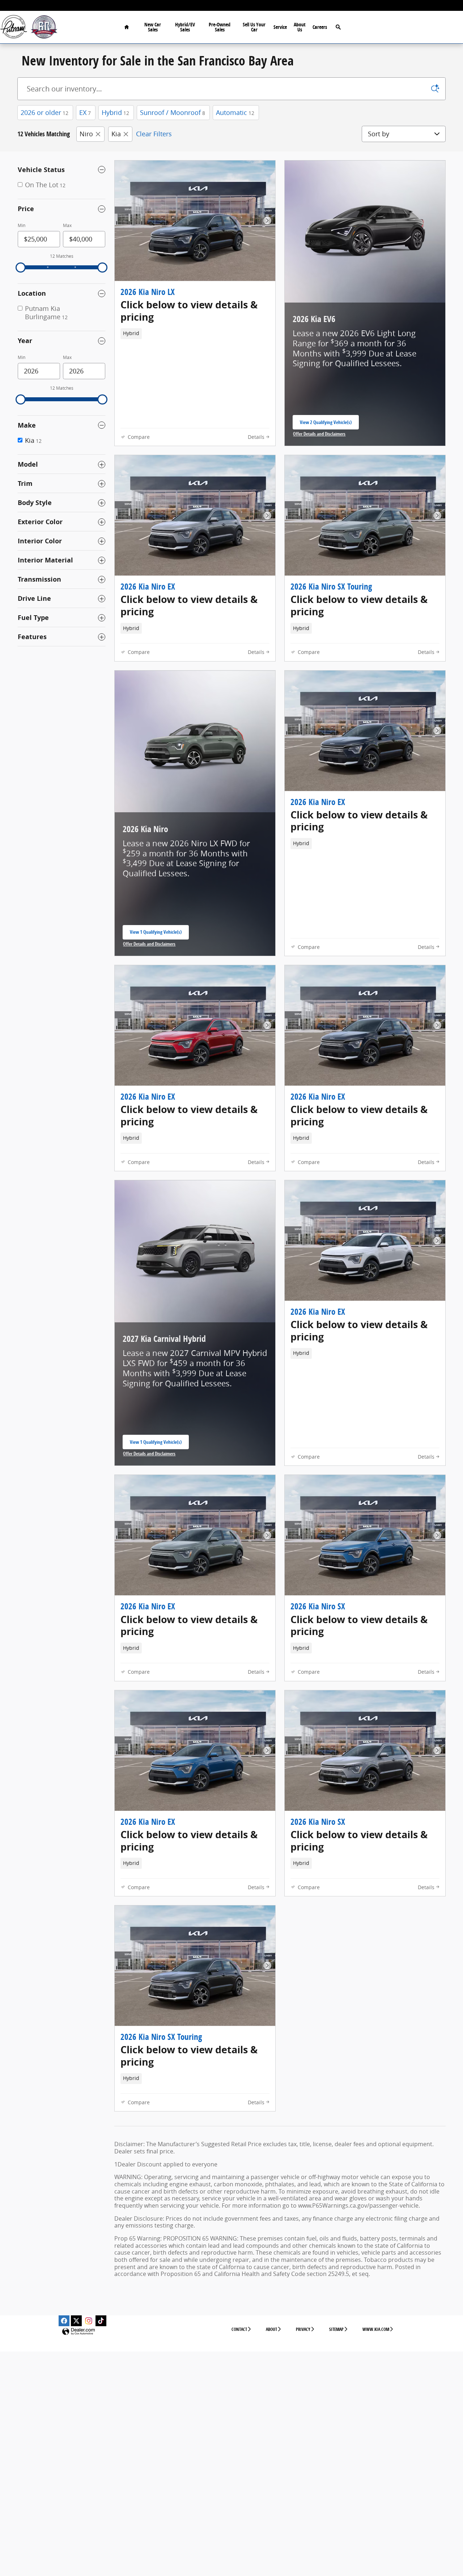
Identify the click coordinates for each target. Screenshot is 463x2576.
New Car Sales (153, 27)
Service (280, 27)
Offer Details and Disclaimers (321, 434)
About (271, 2329)
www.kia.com (376, 2329)
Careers (320, 27)
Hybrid (115, 112)
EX (85, 112)
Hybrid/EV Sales (185, 27)
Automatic (235, 112)
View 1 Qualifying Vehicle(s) (156, 934)
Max (67, 225)
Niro (86, 134)
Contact (239, 2329)
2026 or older (44, 112)
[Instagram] (89, 2321)
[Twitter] (76, 2321)
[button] (195, 311)
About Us (300, 27)
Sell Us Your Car (254, 27)
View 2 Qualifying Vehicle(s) (326, 424)
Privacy (303, 2329)
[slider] (21, 268)
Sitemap (336, 2329)
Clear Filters (154, 134)
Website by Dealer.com (78, 2332)
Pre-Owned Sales (220, 27)
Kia (116, 134)
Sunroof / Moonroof (173, 112)
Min (22, 225)
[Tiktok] (101, 2321)
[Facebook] (64, 2321)
